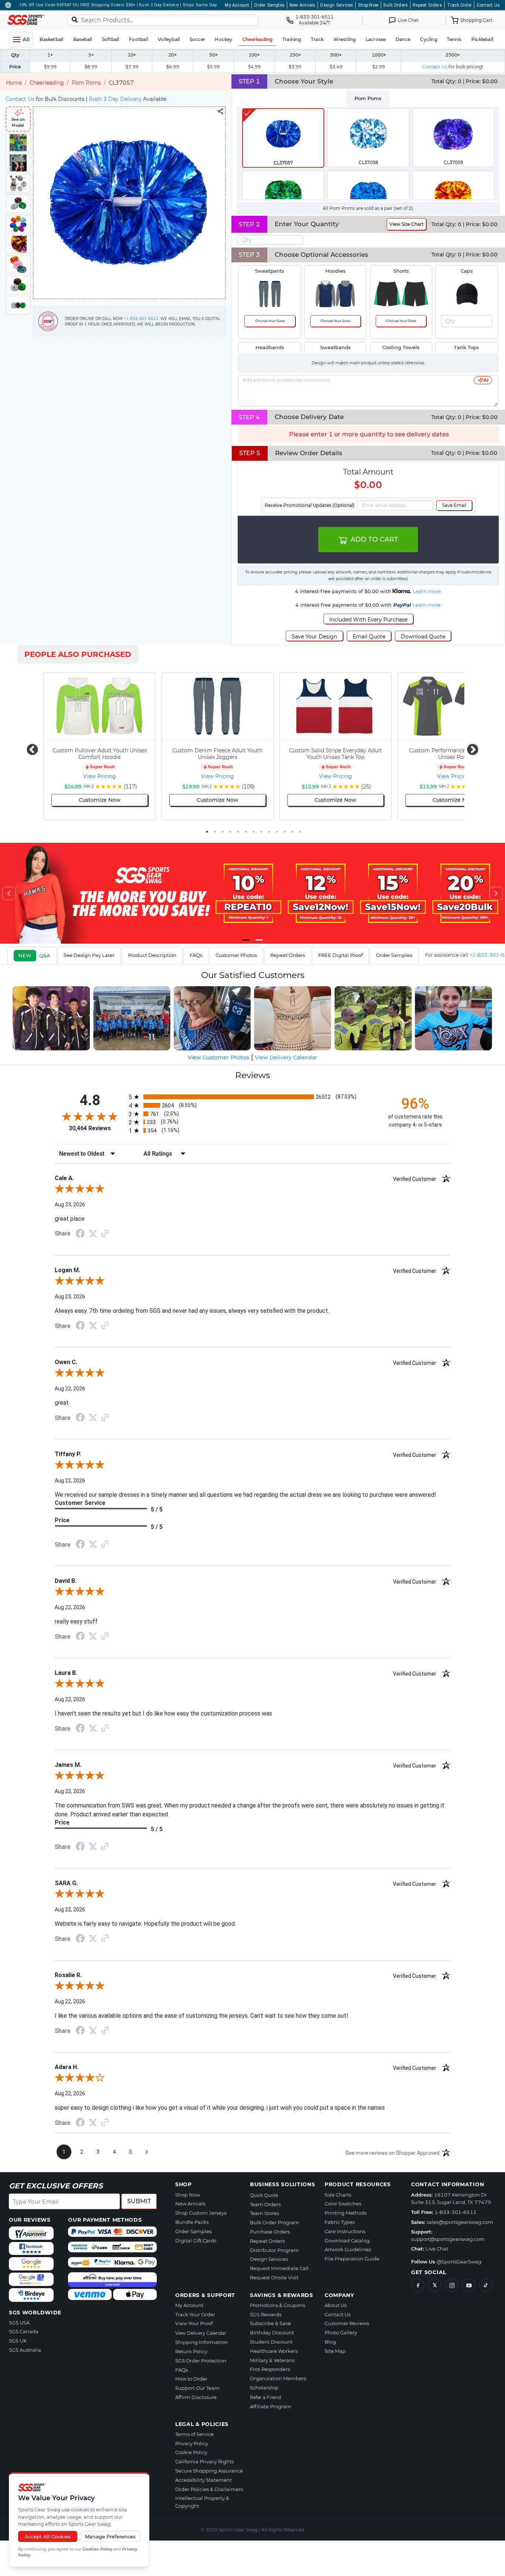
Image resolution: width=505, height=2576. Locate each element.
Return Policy (191, 2351)
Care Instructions (345, 2231)
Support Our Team (197, 2388)
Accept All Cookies (48, 2536)
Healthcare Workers (274, 2351)
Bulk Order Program (274, 2222)
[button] (299, 238)
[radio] (253, 1097)
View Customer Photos (218, 1057)
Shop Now (368, 5)
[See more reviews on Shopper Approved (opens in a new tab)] (105, 1234)
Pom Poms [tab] (368, 98)
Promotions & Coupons (277, 2305)
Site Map (335, 2351)
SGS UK (18, 2341)
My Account (237, 5)
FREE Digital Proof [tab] (340, 955)
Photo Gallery (341, 2333)
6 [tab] (246, 832)
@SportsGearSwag (459, 2262)
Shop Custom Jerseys (201, 2213)
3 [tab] (223, 832)
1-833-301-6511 (455, 2212)
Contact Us (488, 5)
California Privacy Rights (204, 2461)
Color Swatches (343, 2204)
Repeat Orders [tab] (288, 955)
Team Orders (265, 2204)
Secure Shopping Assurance (209, 2471)
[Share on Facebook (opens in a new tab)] (80, 1234)
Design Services (337, 5)
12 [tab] (292, 832)
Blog (330, 2342)
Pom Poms (86, 83)
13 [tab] (300, 832)
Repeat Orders (427, 5)
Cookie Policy (191, 2452)
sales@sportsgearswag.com (460, 2222)
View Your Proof (194, 2323)
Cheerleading (47, 83)
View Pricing (100, 776)
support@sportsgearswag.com (448, 2239)
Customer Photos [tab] (236, 955)
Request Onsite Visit (274, 2277)
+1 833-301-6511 (141, 319)
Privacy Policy (192, 2443)
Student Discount (271, 2342)
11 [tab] (285, 832)
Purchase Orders (270, 2232)
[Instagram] (452, 2285)
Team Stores (265, 2213)
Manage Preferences (110, 2536)
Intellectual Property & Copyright (202, 2502)
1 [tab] (207, 832)
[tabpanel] (368, 153)
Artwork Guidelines (348, 2249)
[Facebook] (418, 2285)
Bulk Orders (396, 5)
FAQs (182, 2370)
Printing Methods (346, 2213)
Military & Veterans (272, 2360)
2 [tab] (215, 832)
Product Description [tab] (152, 955)
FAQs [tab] (196, 955)
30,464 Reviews (90, 1128)
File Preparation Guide (352, 2259)
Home (14, 83)
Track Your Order (195, 2314)
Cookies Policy (97, 2549)
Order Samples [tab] (394, 955)
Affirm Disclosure (196, 2397)
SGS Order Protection (201, 2361)
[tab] (32, 955)
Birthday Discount (272, 2333)
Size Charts (338, 2195)
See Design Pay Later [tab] (89, 955)
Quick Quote (264, 2195)
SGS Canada (24, 2331)
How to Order (191, 2379)
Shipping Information (201, 2342)
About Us (335, 2305)
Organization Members (278, 2378)
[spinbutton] (270, 240)
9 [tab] (269, 832)
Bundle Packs (192, 2222)
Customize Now (100, 800)
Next (470, 747)
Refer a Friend (265, 2397)
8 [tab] (261, 832)
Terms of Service (194, 2434)
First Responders (270, 2369)
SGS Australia (25, 2350)
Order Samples (269, 5)
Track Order (459, 5)
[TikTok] (486, 2285)
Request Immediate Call (279, 2268)
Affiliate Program (271, 2406)
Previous (30, 747)
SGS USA (19, 2323)
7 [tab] (254, 832)
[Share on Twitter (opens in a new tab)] (93, 1234)
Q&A (45, 955)
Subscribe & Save (270, 2323)
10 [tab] (277, 832)
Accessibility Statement (204, 2480)
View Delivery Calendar (201, 2333)
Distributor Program (274, 2250)
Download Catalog (347, 2241)
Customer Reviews (347, 2323)
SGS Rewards (266, 2314)
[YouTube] (469, 2285)
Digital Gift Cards (196, 2241)
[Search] (75, 19)
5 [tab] (238, 832)
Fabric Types (340, 2222)
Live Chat (437, 2249)
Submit (139, 2201)
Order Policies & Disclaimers (209, 2489)
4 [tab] (230, 832)
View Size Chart (406, 224)
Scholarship (264, 2388)
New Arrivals (302, 5)
